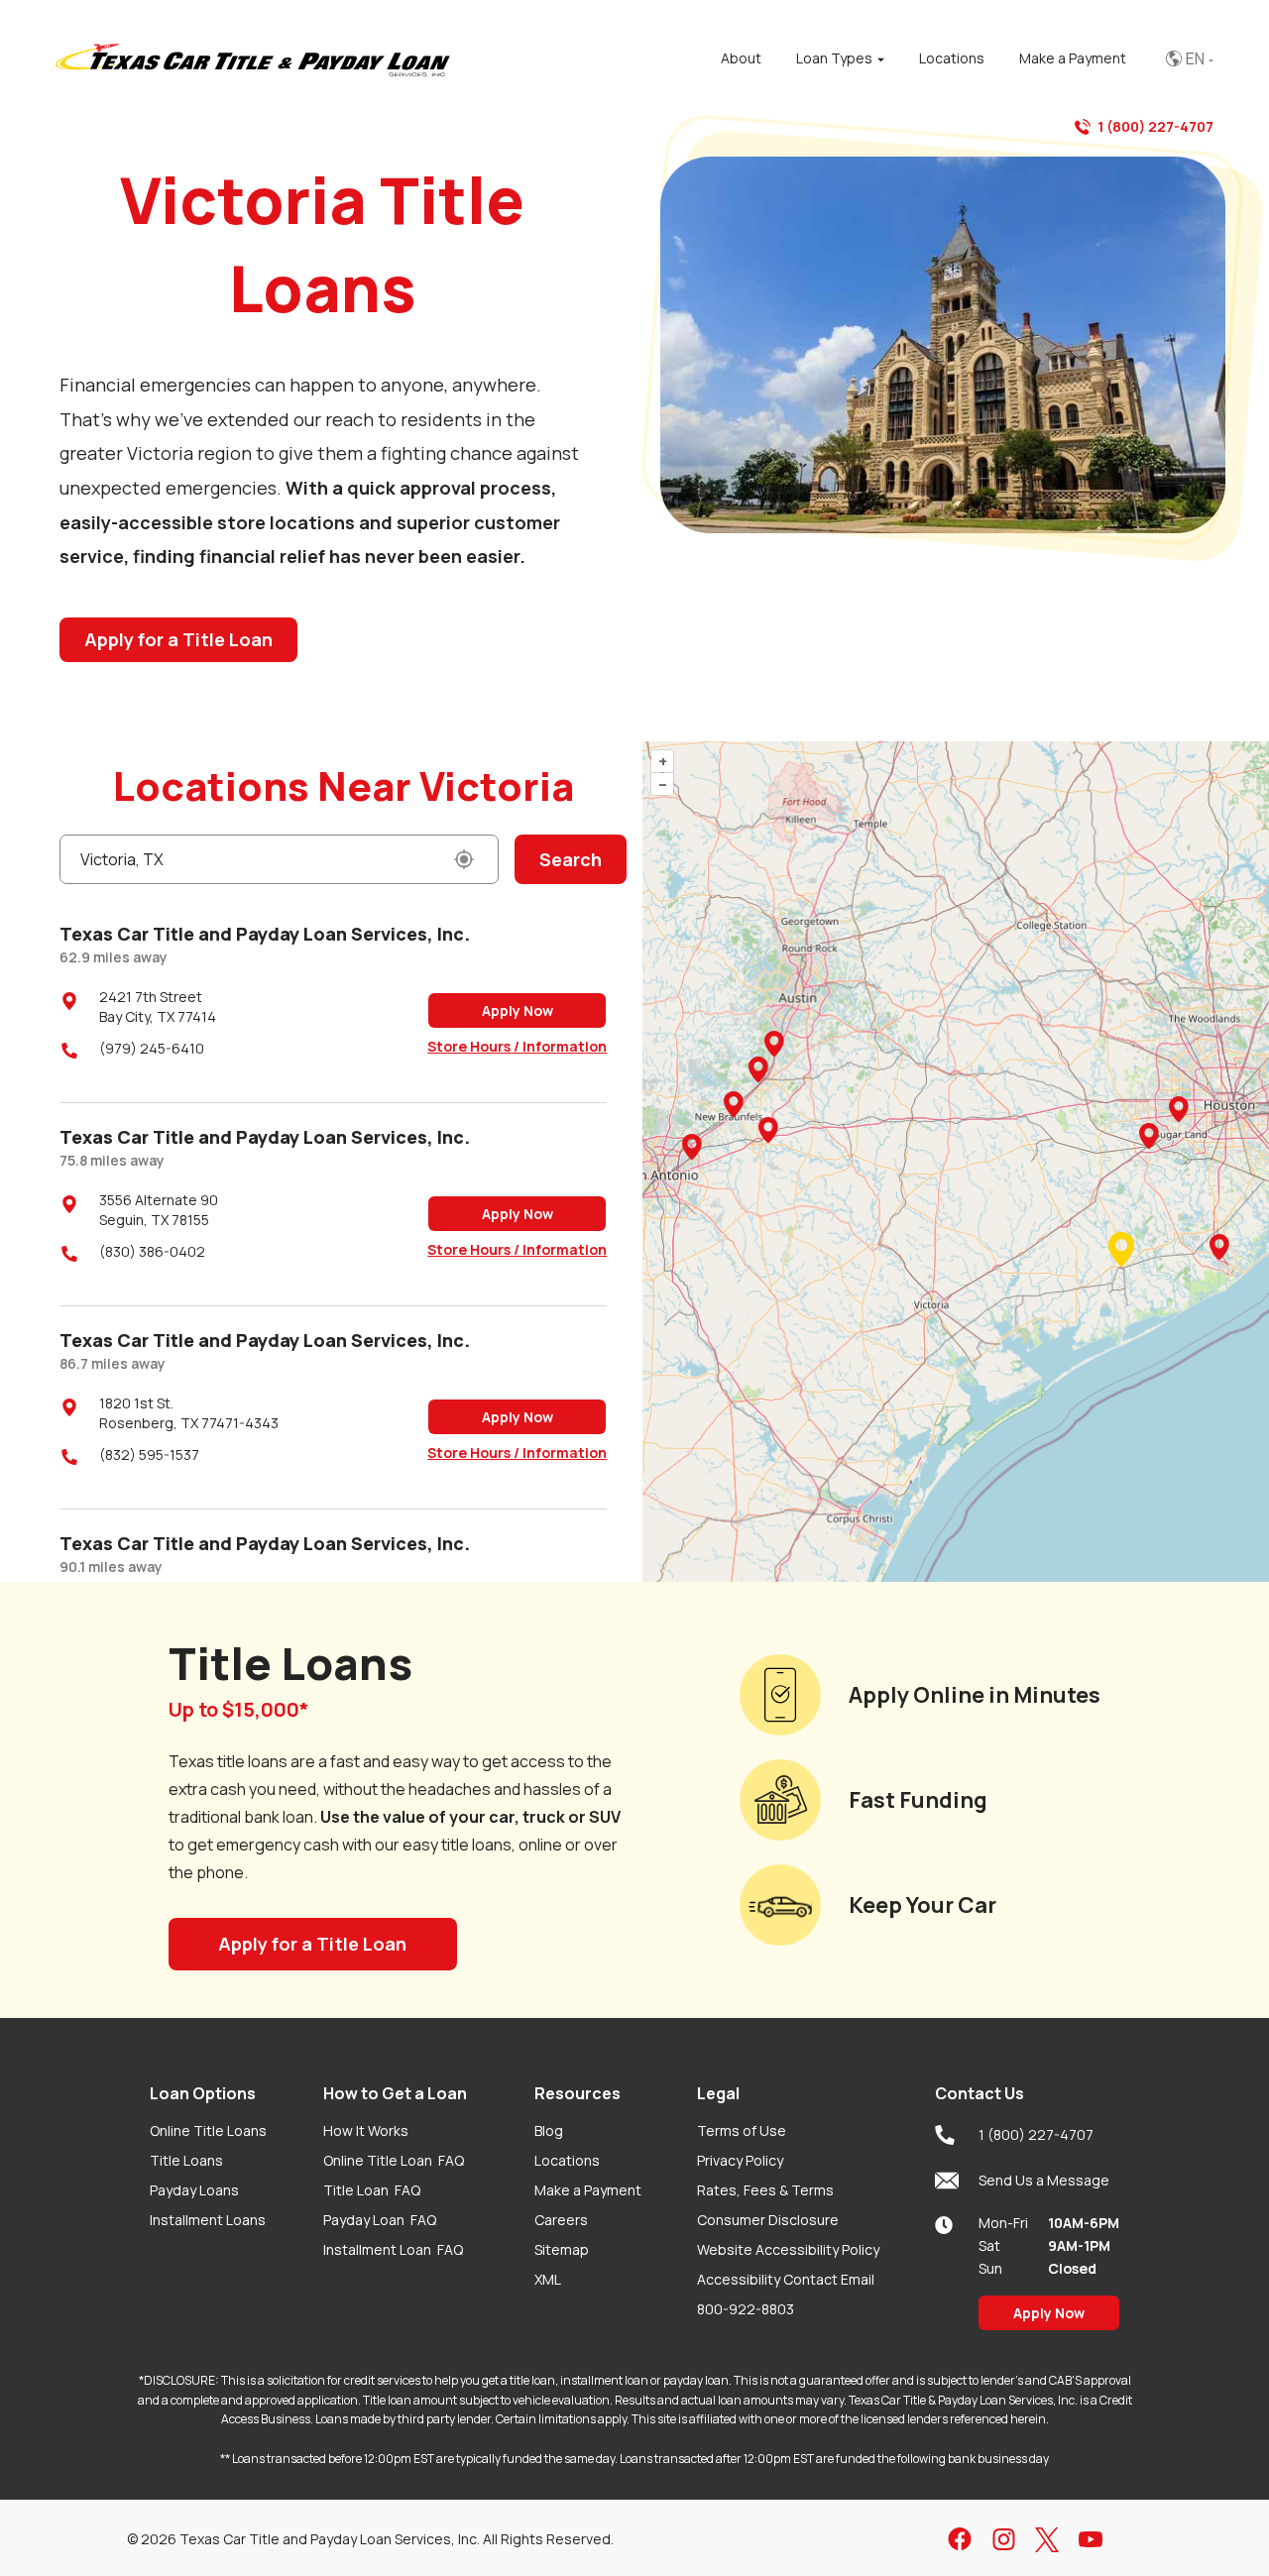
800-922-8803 (746, 2309)
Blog (549, 2130)
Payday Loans (194, 2190)
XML (548, 2279)
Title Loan (372, 2190)
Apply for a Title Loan (178, 639)
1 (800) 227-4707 (1155, 126)
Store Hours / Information (517, 1046)
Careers (561, 2220)
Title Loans (186, 2160)
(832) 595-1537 (149, 1455)
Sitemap (562, 2249)
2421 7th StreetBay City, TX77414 (158, 1007)
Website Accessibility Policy (788, 2249)
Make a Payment (588, 2190)
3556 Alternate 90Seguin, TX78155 (159, 1210)
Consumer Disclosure (768, 2220)
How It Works (366, 2130)
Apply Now (518, 1010)
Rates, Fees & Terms (765, 2190)
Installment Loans (208, 2220)
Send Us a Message (1044, 2180)
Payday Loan (380, 2220)
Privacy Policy (740, 2160)
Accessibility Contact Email (786, 2279)
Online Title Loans (208, 2130)
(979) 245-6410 (152, 1048)
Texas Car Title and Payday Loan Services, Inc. (265, 934)
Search (571, 859)
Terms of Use (742, 2130)
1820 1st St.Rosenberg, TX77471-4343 (189, 1413)
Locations (567, 2160)
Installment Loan (393, 2249)
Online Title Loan (394, 2160)
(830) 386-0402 (152, 1251)
